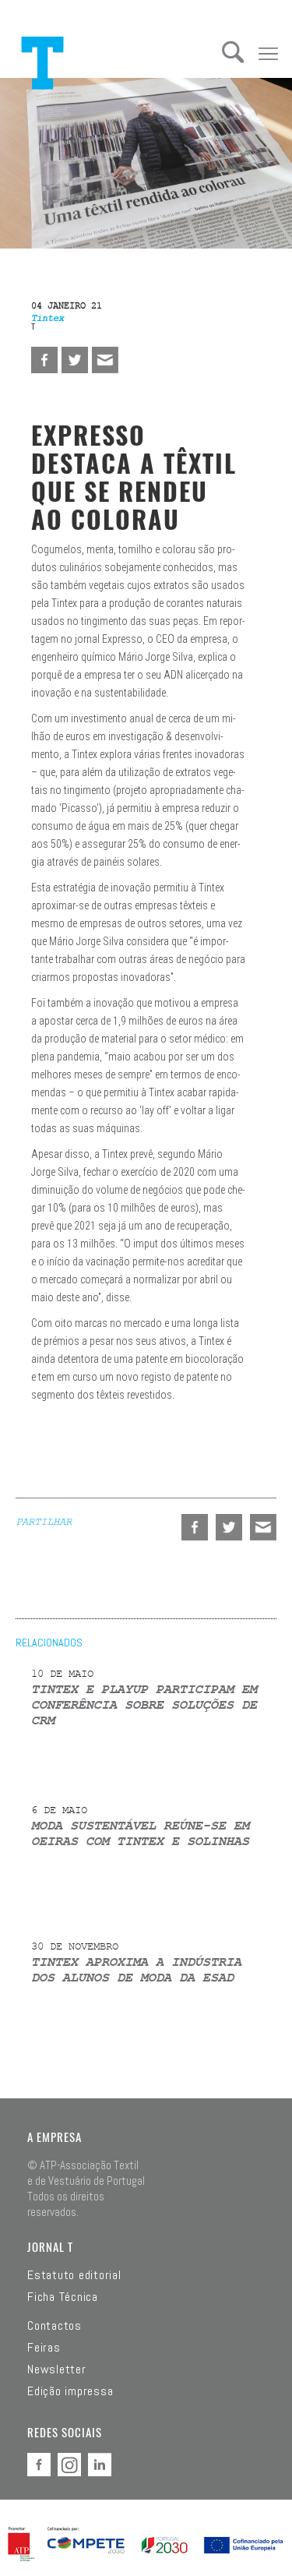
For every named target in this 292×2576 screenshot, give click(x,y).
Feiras (44, 2348)
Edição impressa (70, 2391)
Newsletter (57, 2370)
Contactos (55, 2326)
